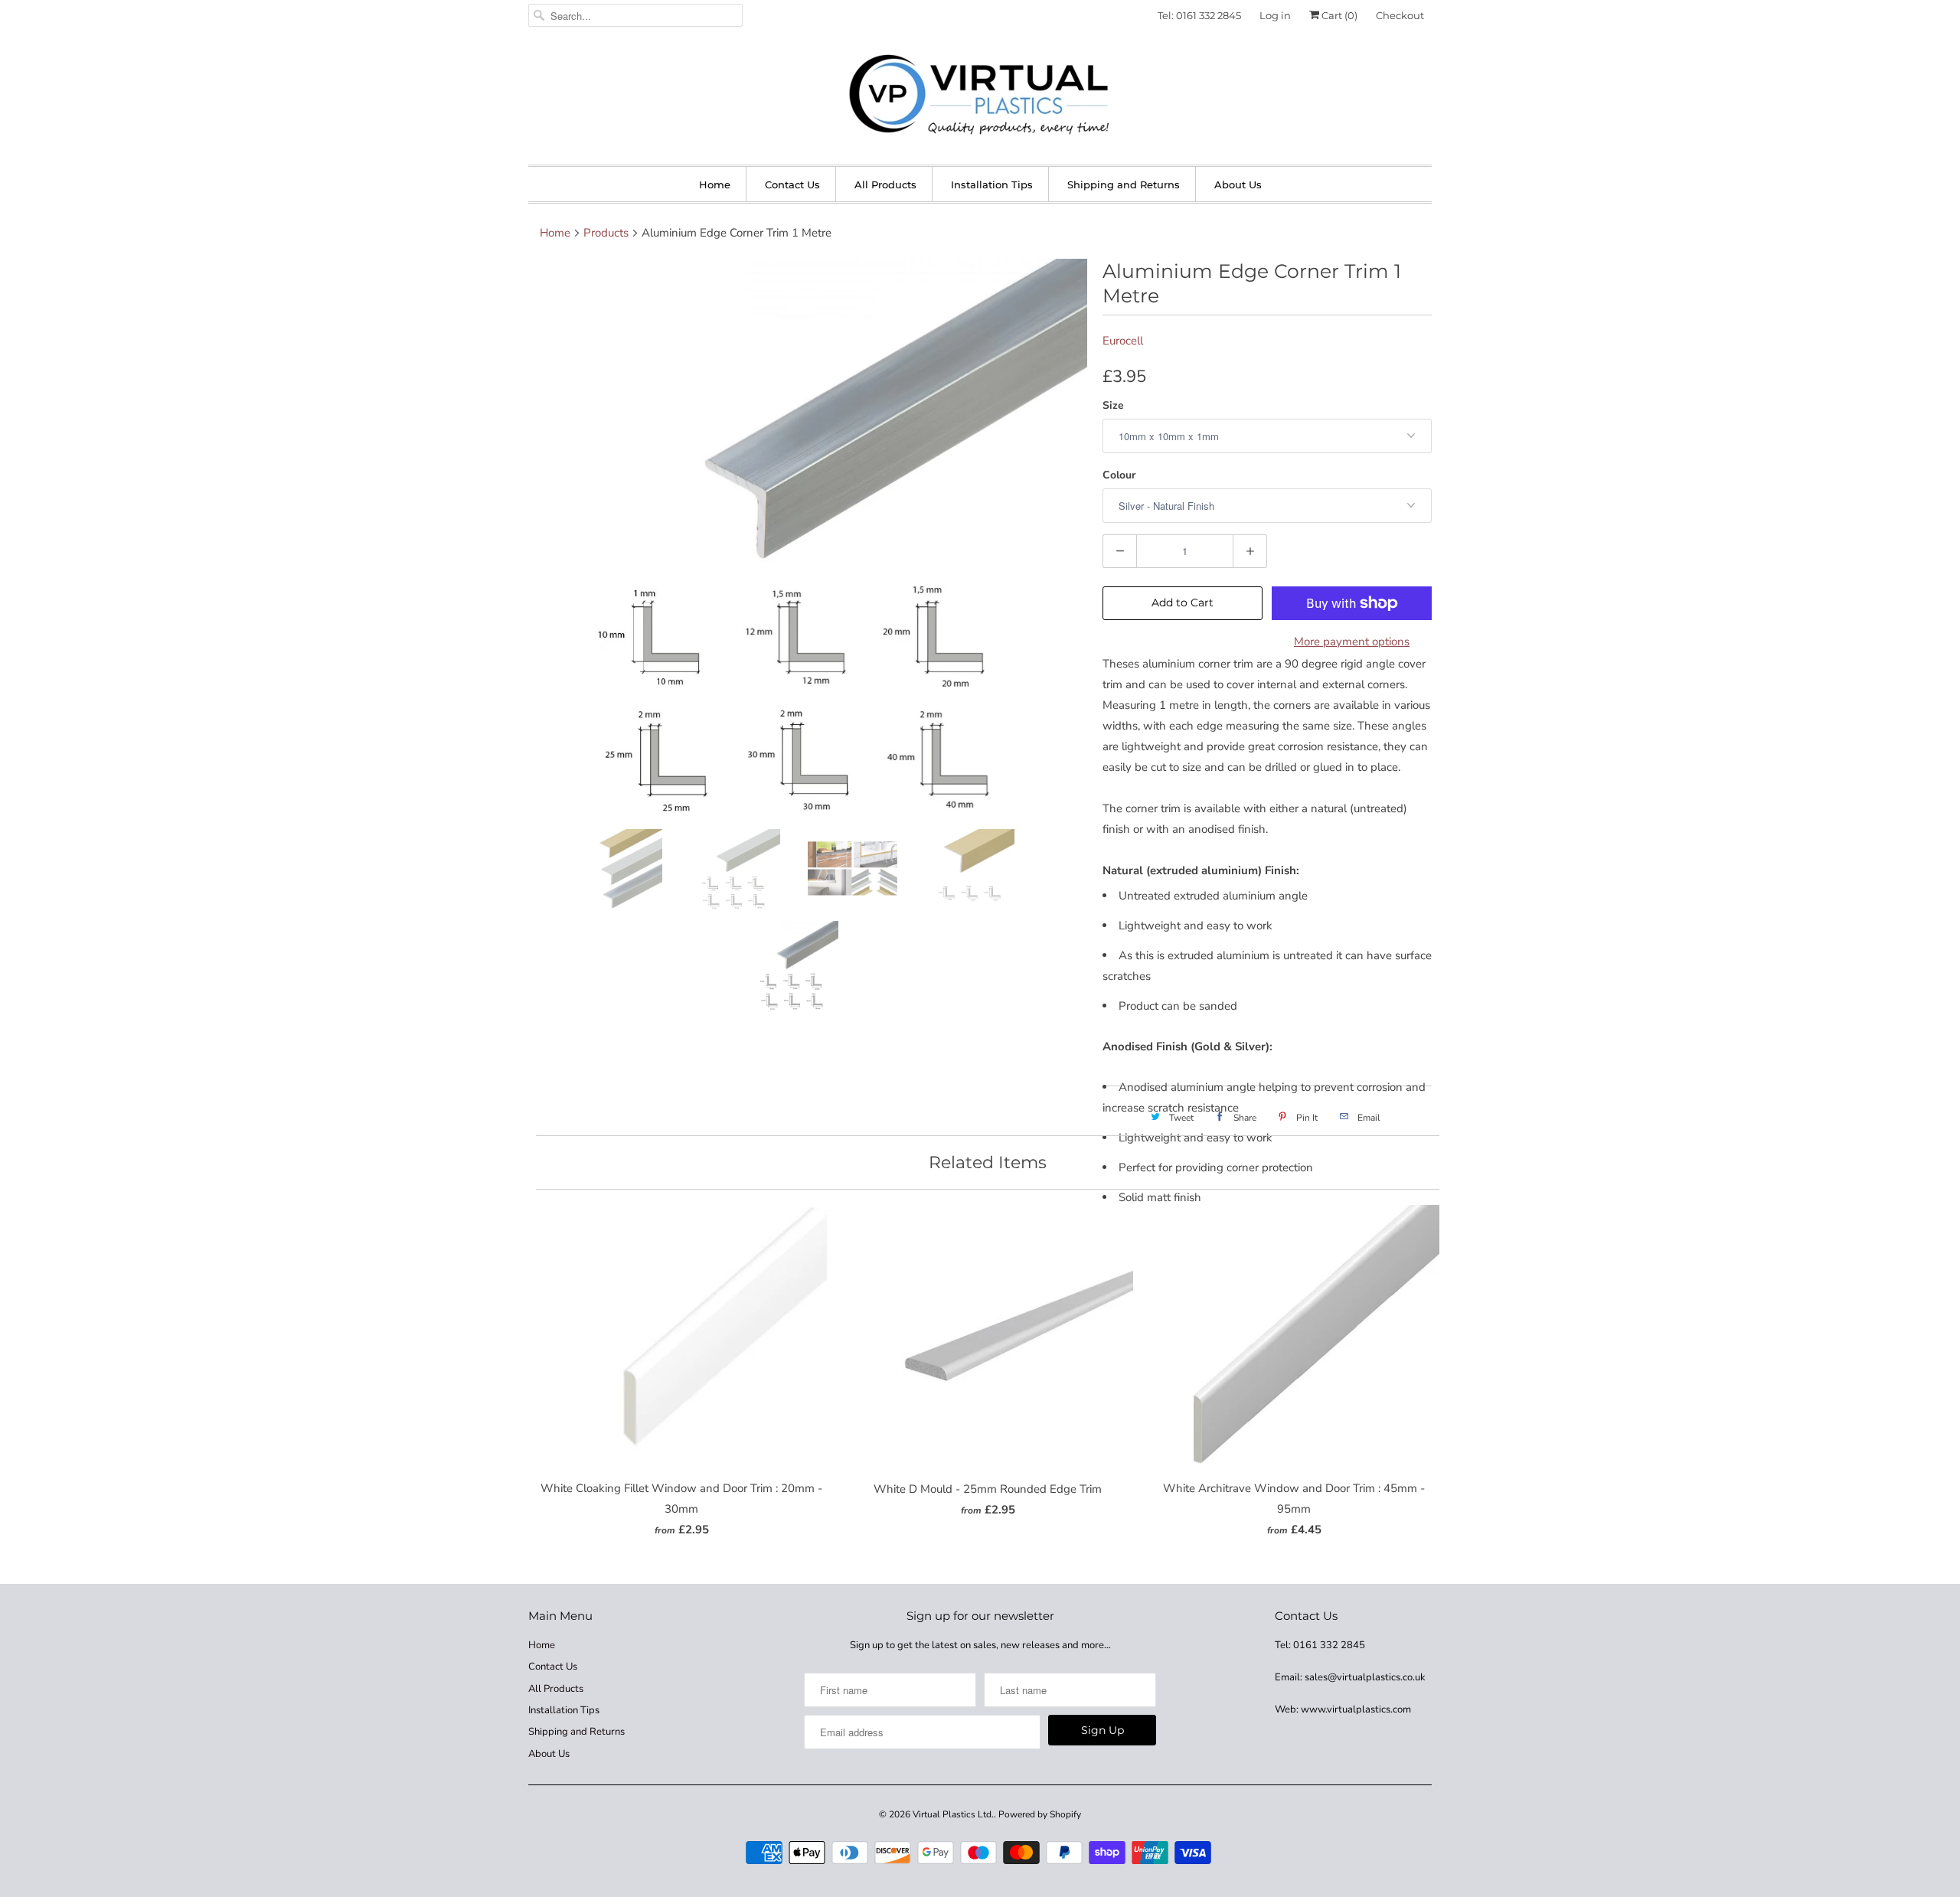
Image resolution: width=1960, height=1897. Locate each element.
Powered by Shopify (1040, 1814)
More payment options (1352, 642)
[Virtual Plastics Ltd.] (980, 96)
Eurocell (1123, 341)
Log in (1275, 15)
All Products (885, 184)
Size (1113, 405)
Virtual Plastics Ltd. (953, 1814)
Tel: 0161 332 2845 (1199, 15)
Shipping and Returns (1124, 184)
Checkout (1400, 15)
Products (606, 233)
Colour (1119, 475)
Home (715, 184)
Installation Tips (992, 184)
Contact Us (792, 184)
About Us (1238, 184)
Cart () (1338, 15)
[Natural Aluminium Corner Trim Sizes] (808, 538)
